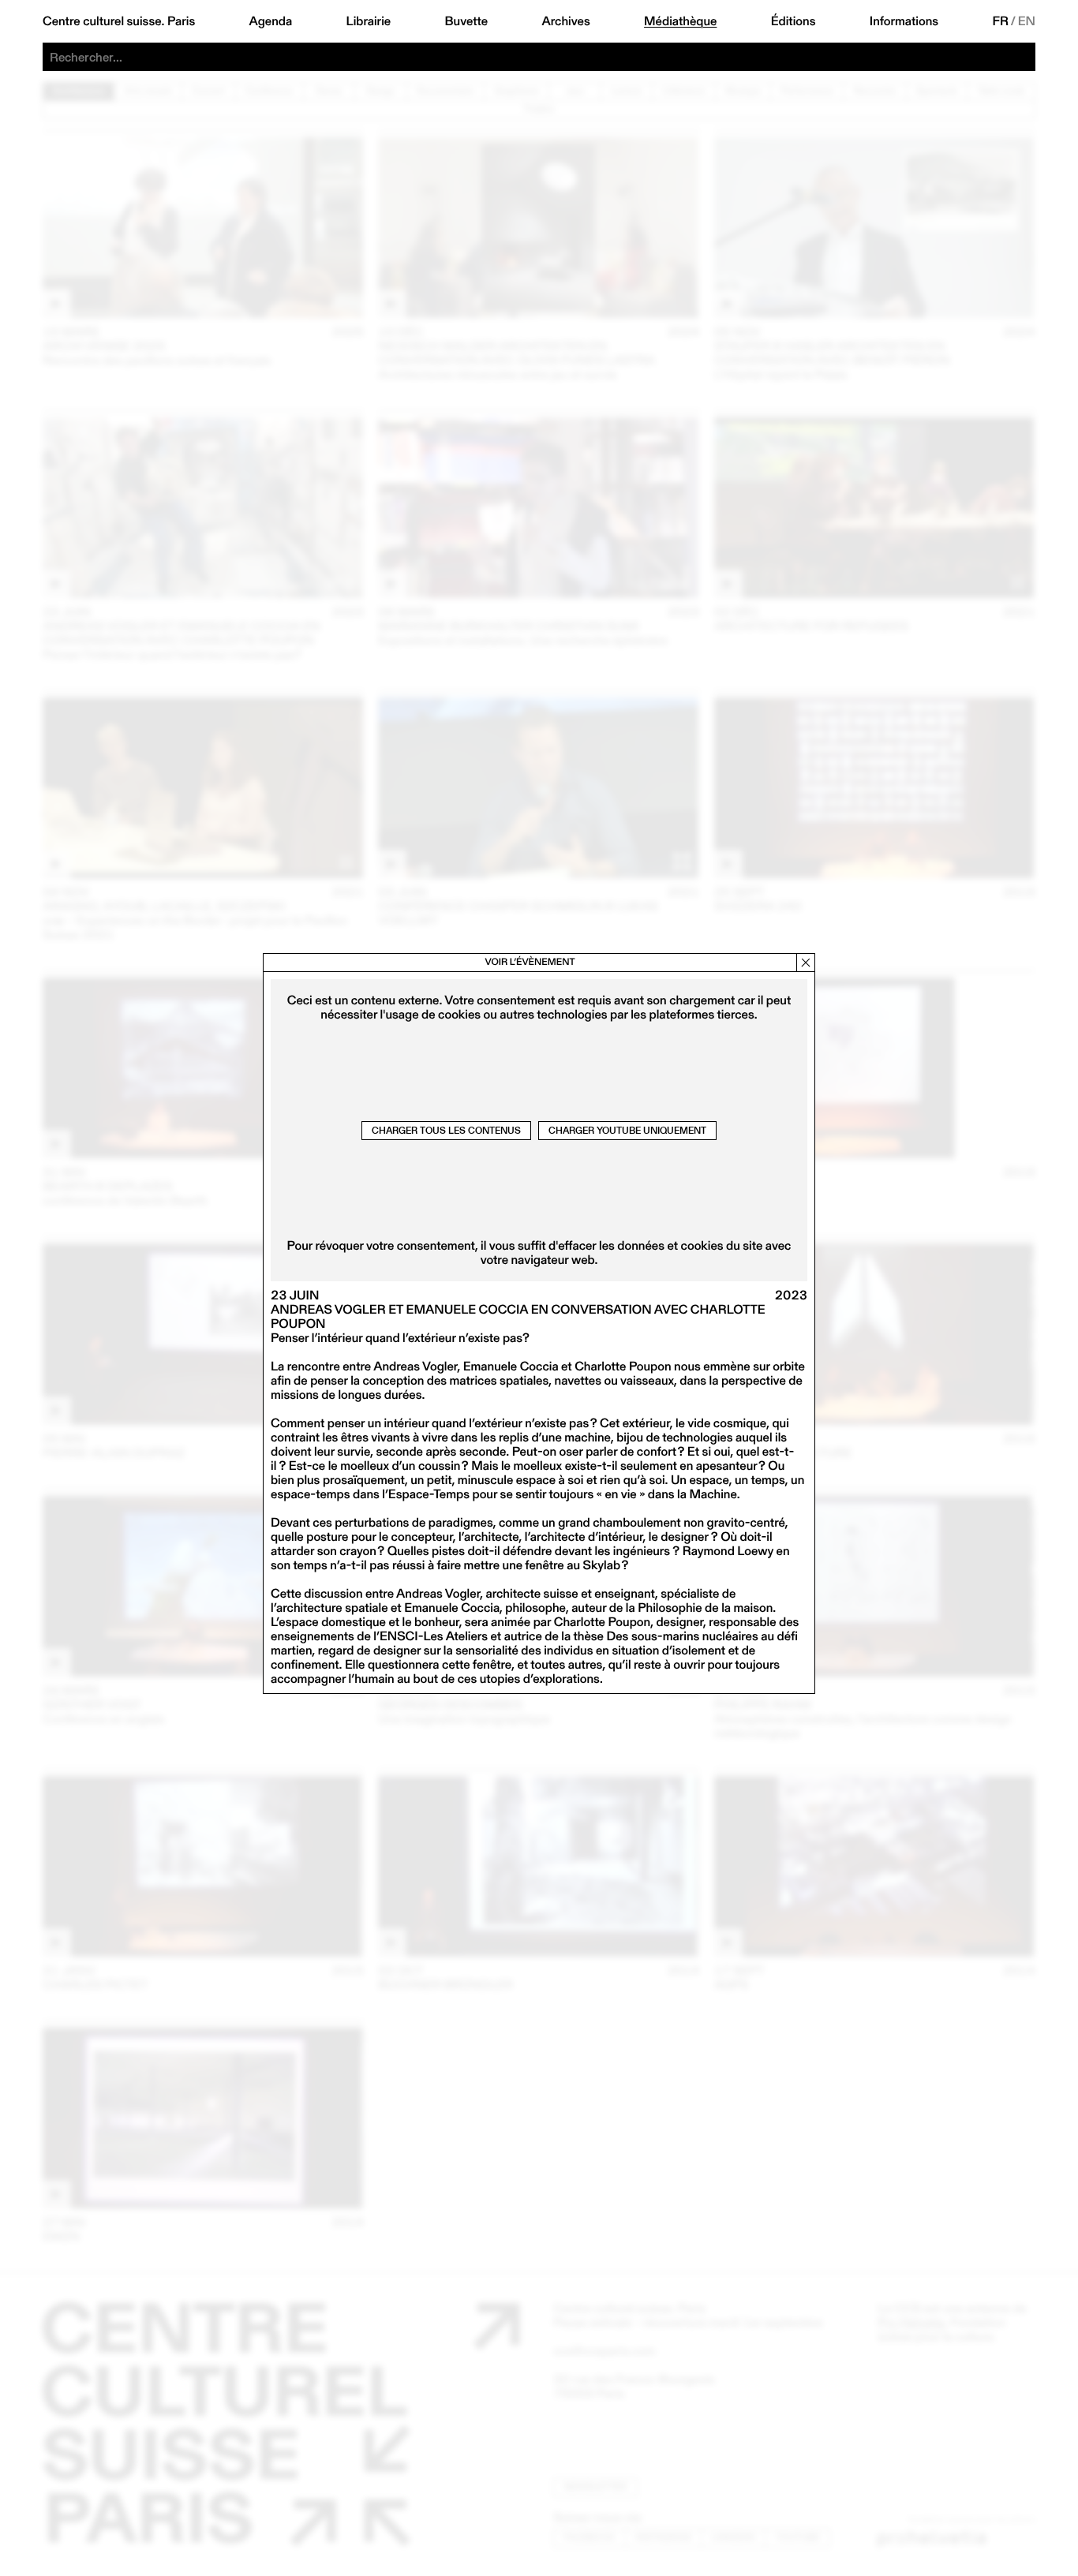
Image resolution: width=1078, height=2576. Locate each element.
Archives (565, 21)
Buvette (467, 21)
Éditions (794, 21)
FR (1001, 21)
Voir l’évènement (530, 962)
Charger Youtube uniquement (627, 1130)
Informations (904, 21)
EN (1027, 21)
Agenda (271, 21)
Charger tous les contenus (446, 1130)
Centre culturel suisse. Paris (119, 21)
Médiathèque (680, 21)
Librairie (369, 21)
